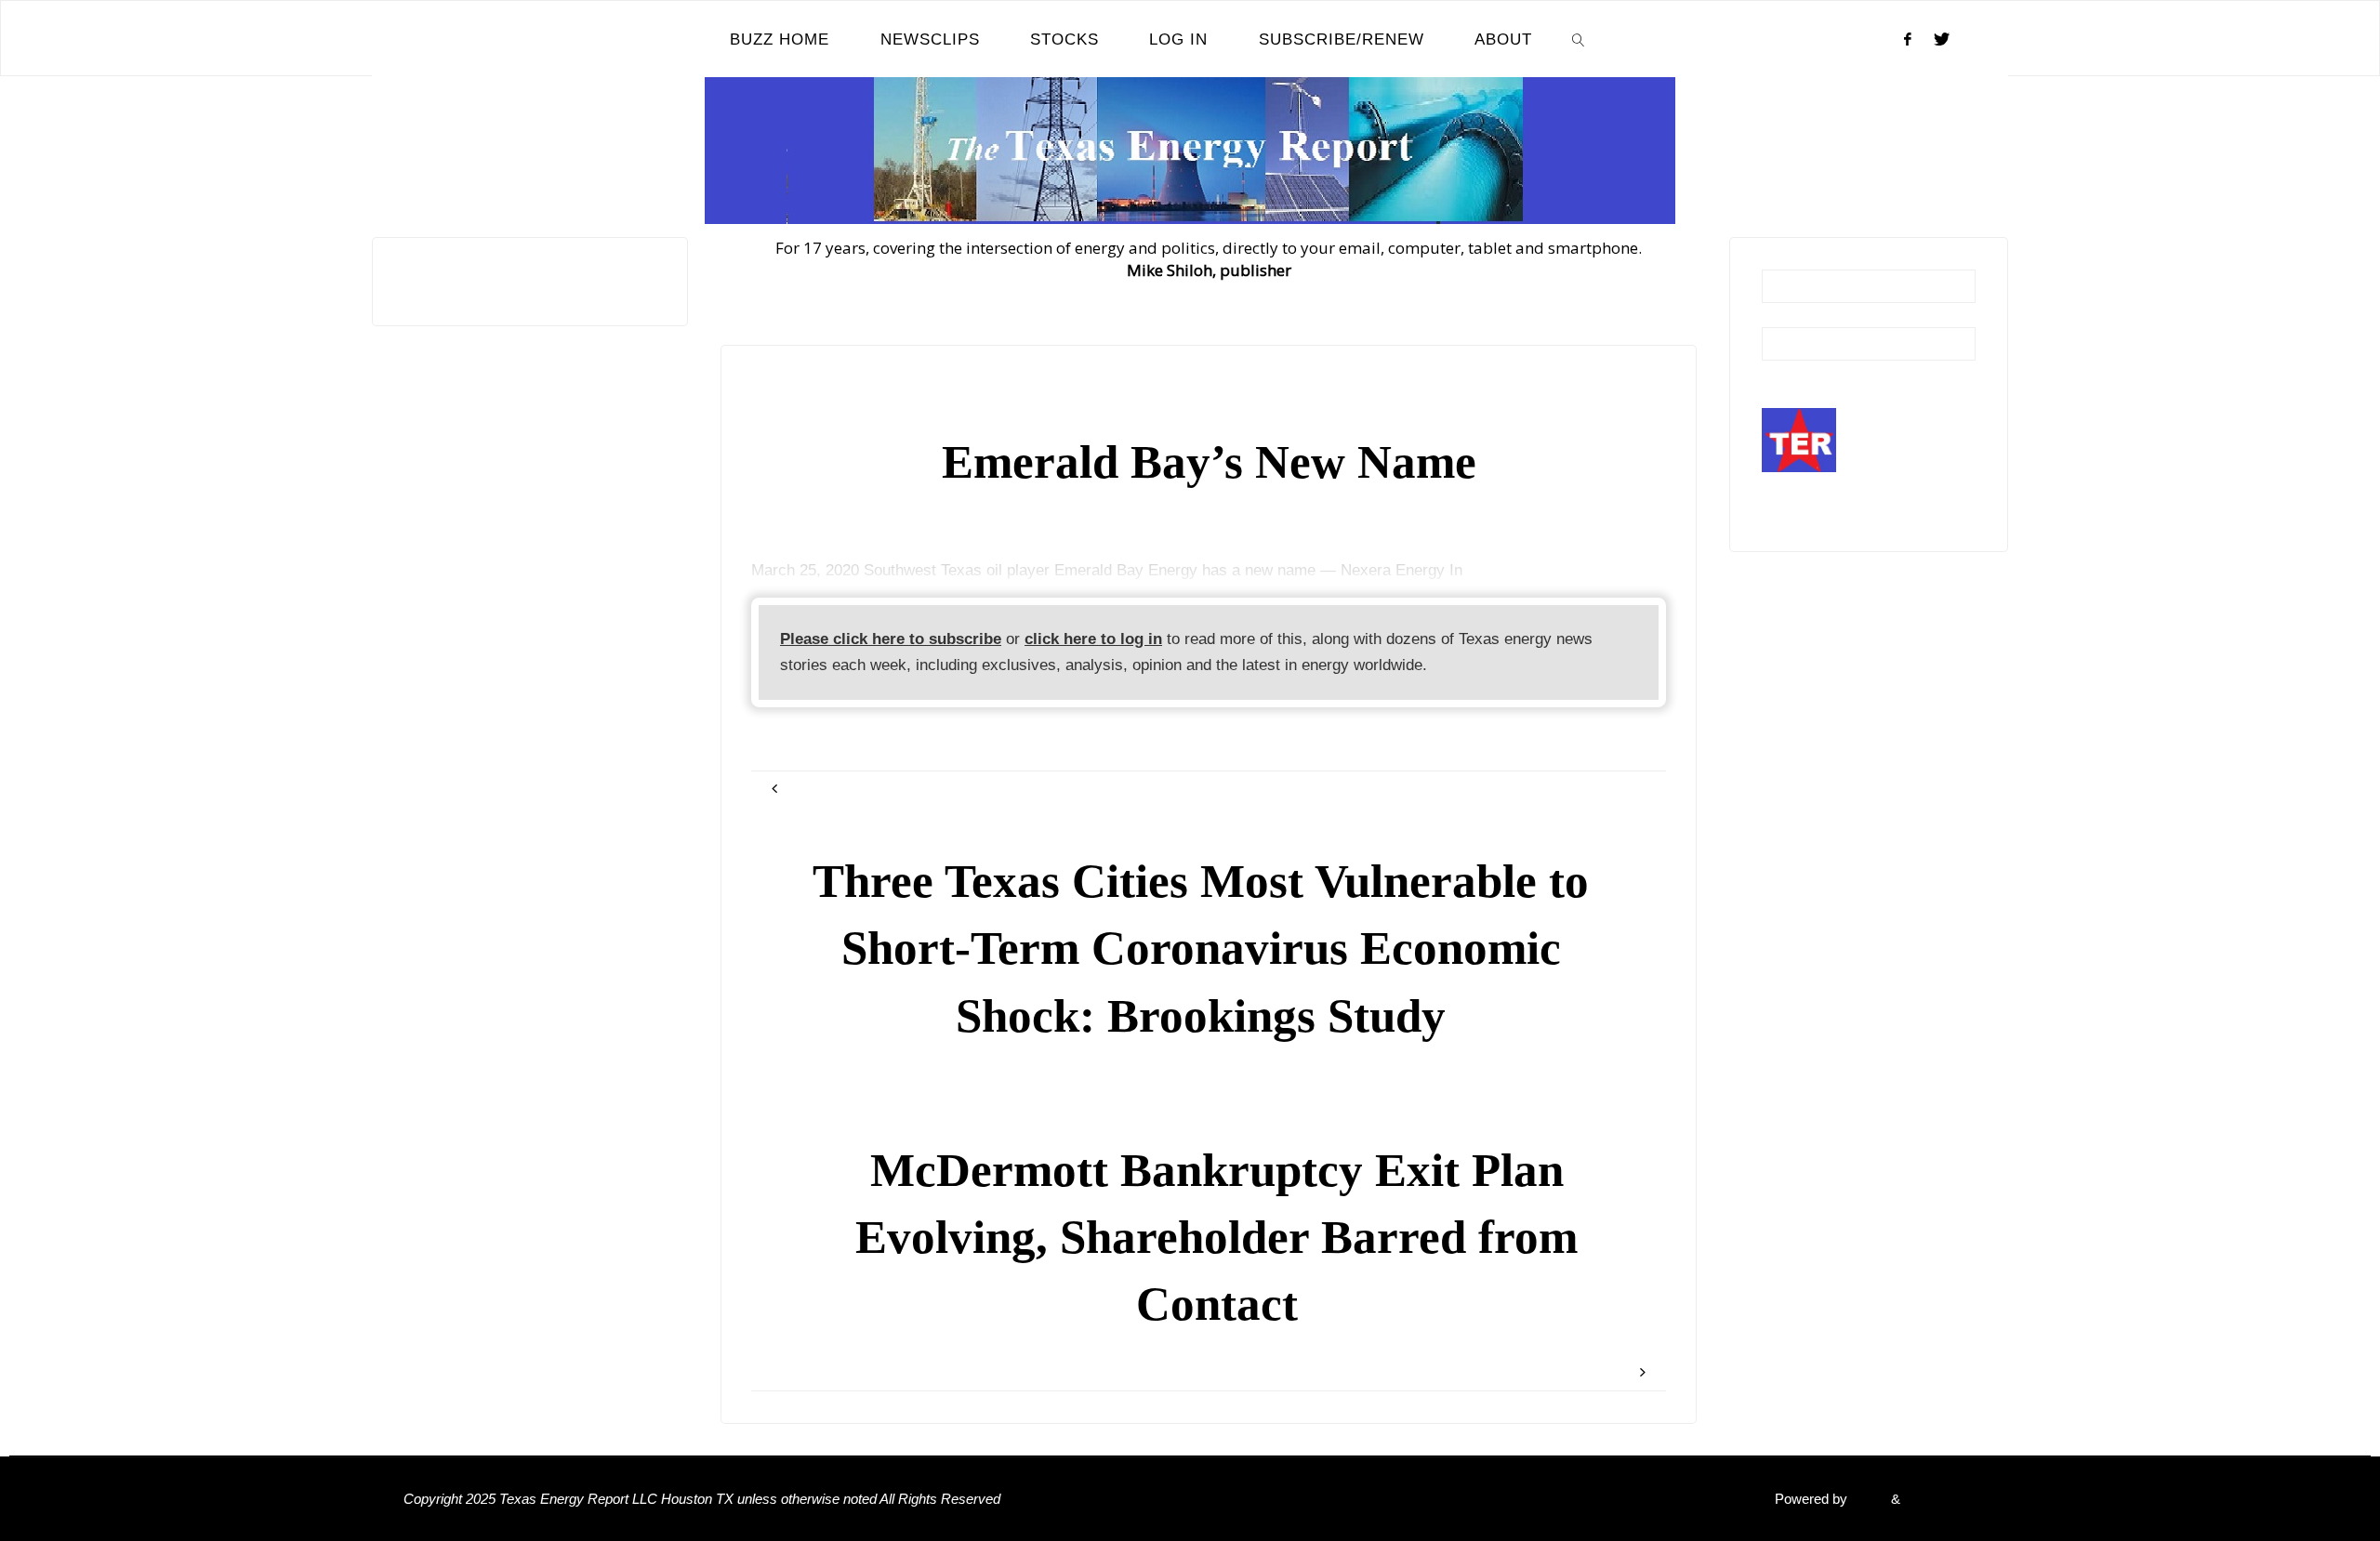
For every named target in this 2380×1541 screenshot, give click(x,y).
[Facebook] (1908, 39)
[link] (1579, 39)
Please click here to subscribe (891, 639)
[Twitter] (1942, 39)
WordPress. (1940, 1499)
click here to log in (1093, 639)
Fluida (1867, 1499)
